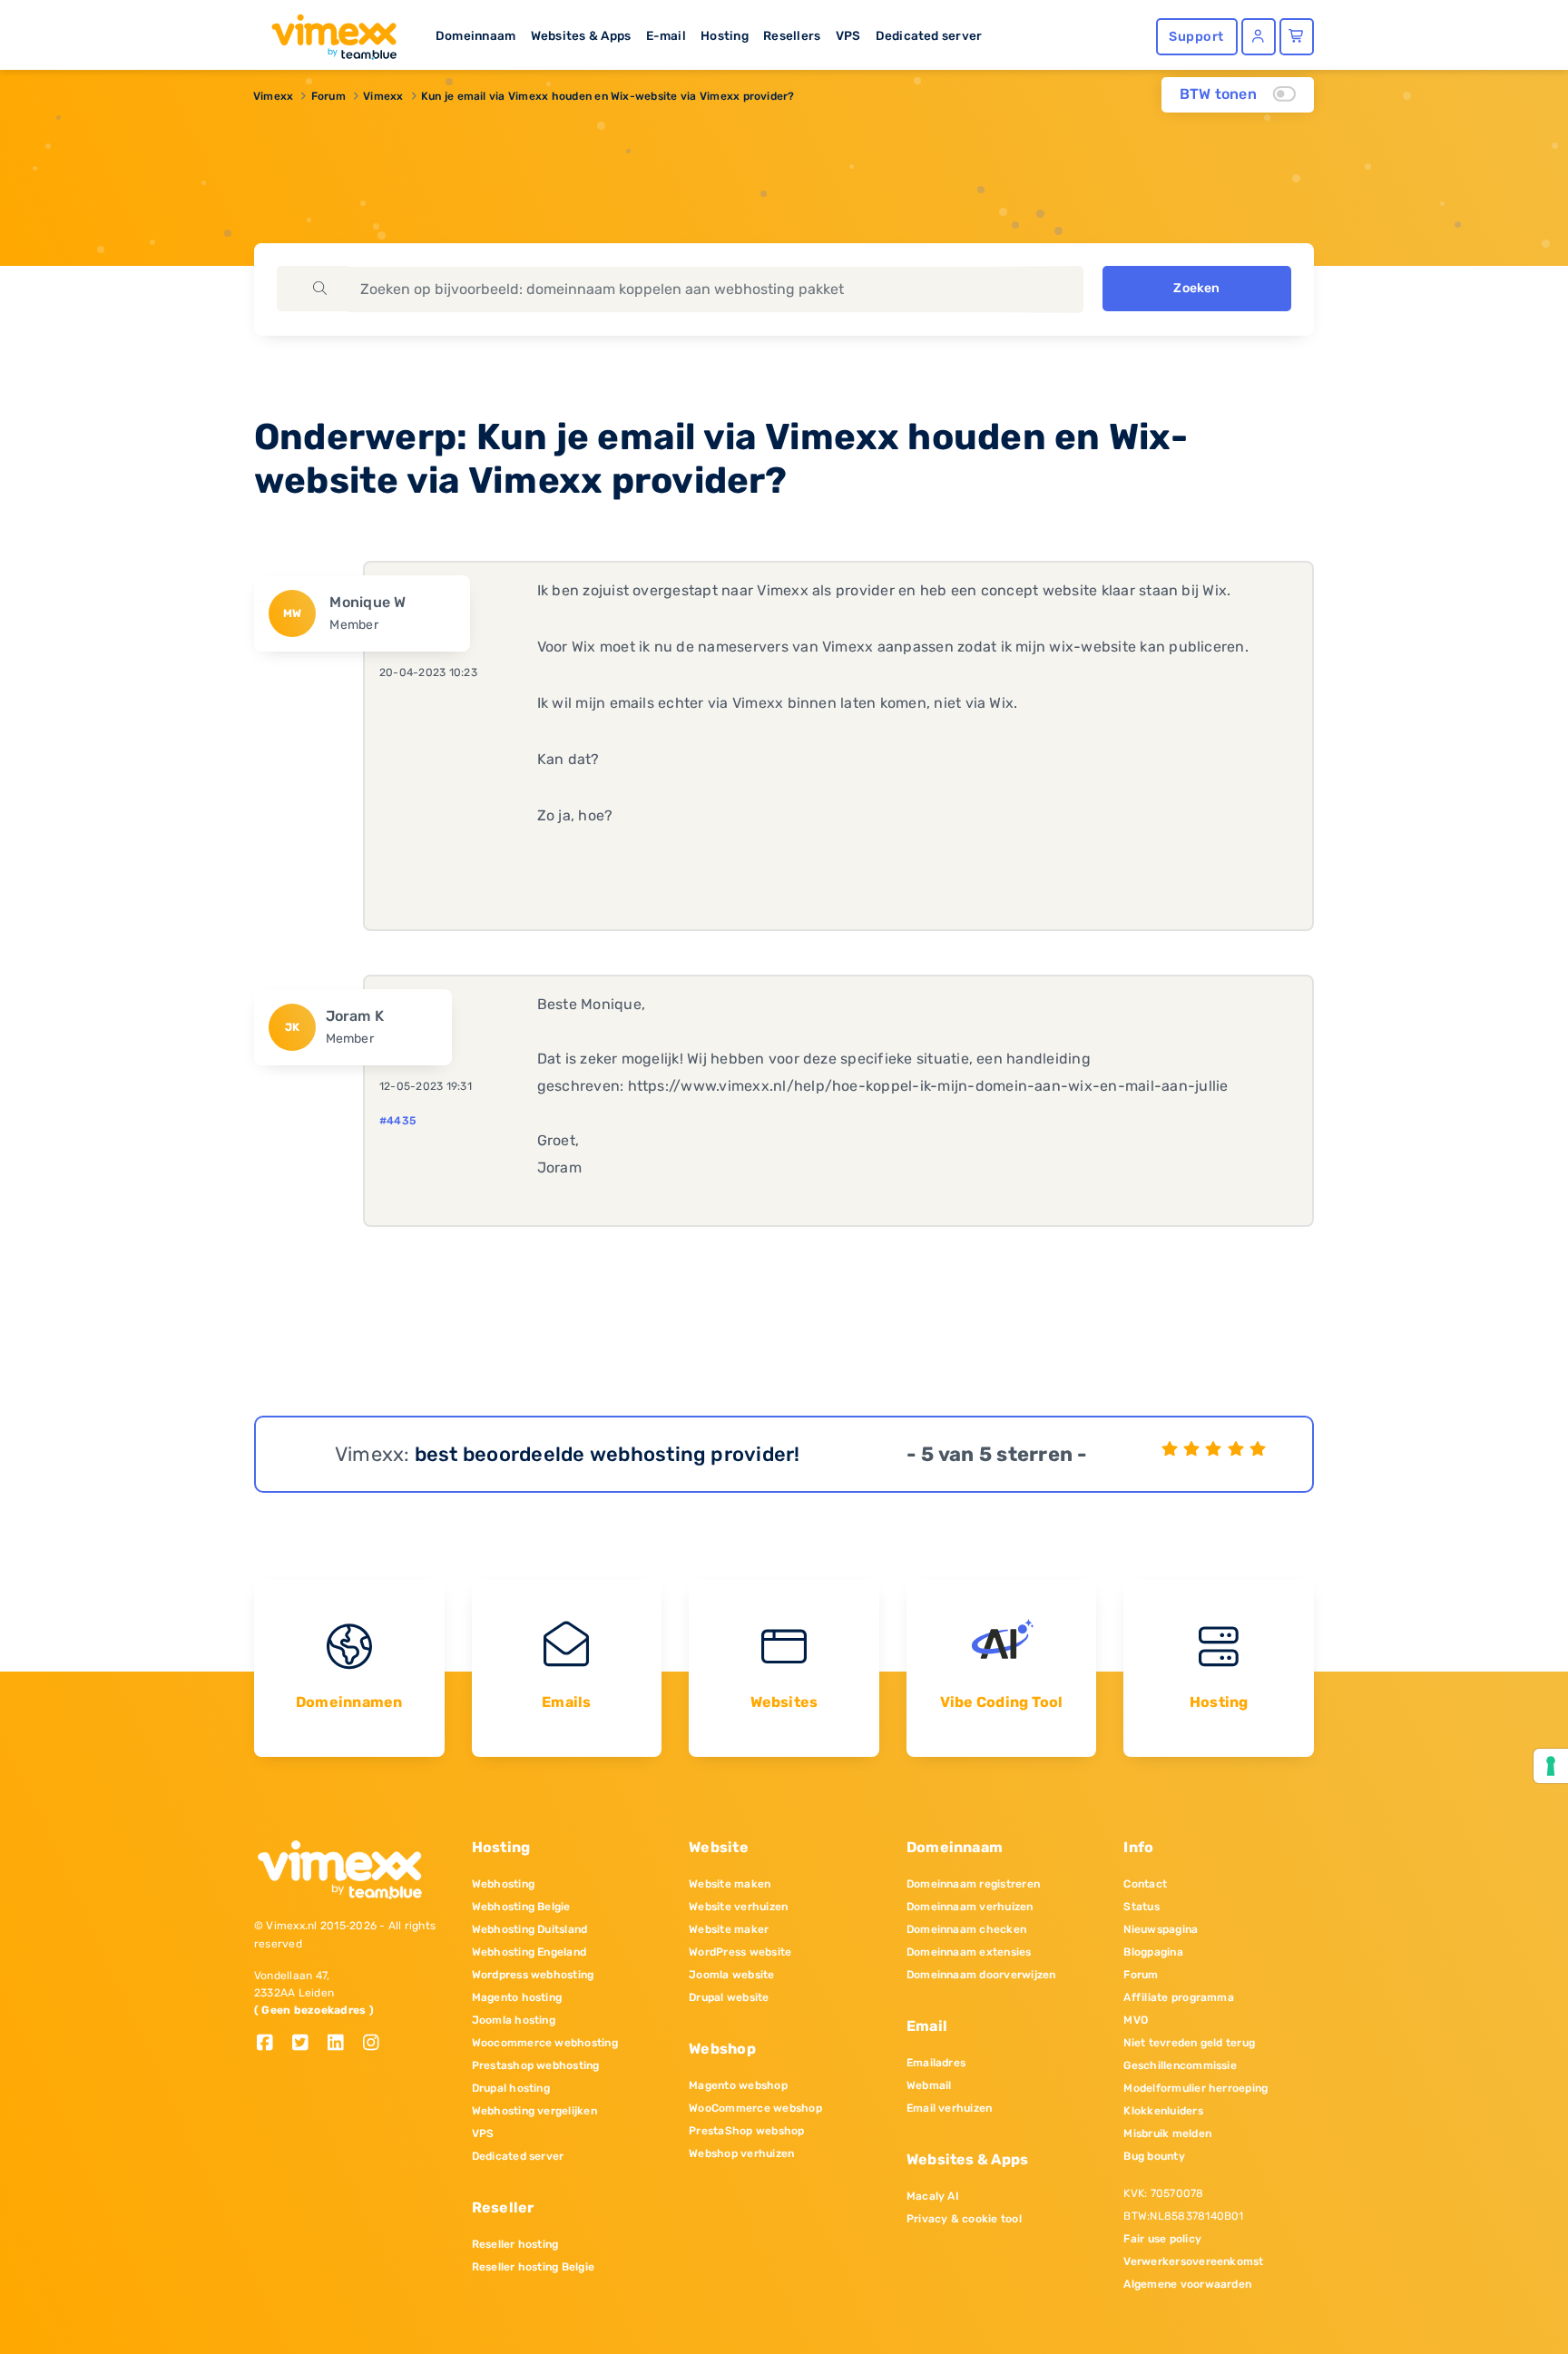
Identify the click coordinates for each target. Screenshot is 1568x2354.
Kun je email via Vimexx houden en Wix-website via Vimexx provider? (608, 96)
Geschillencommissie (1180, 2065)
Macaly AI (933, 2196)
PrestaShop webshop (746, 2131)
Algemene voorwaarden (1187, 2284)
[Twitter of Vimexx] (307, 2044)
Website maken (730, 1884)
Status (1141, 1907)
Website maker (729, 1929)
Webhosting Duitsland (530, 1929)
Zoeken (1196, 288)
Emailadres (936, 2063)
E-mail (666, 35)
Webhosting (503, 1884)
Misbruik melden (1167, 2133)
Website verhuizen (738, 1907)
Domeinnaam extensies (969, 1952)
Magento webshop (738, 2085)
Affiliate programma (1179, 1997)
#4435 (397, 1121)
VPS (848, 35)
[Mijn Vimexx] (1259, 37)
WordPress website (740, 1952)
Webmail (929, 2085)
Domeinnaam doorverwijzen (981, 1975)
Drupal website (729, 1997)
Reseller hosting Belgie (534, 2267)
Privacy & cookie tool (964, 2219)
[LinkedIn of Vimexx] (343, 2044)
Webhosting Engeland (529, 1952)
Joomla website (731, 1975)
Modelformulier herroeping (1196, 2088)
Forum (328, 96)
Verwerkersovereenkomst (1193, 2261)
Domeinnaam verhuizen (970, 1907)
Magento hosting (517, 1997)
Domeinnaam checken (966, 1929)
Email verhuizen (950, 2108)
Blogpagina (1153, 1952)
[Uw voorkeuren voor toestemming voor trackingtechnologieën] (1551, 1766)
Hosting (725, 35)
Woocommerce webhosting (545, 2043)
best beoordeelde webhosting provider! (608, 1454)
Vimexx (273, 96)
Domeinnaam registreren (973, 1884)
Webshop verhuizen (741, 2153)
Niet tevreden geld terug (1189, 2043)
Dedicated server (929, 35)
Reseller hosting (515, 2244)
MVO (1136, 2020)
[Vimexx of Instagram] (376, 2044)
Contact (1145, 1884)
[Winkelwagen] (1297, 37)
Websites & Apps (581, 35)
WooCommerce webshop (755, 2108)
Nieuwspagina (1161, 1929)
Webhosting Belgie (521, 1907)
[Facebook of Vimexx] (272, 2044)
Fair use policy (1162, 2239)
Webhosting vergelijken (534, 2111)
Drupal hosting (511, 2088)
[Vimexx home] (327, 32)
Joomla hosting (514, 2020)
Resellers (792, 35)
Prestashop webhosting (536, 2065)
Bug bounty (1154, 2156)
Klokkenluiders (1163, 2111)
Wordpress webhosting (533, 1975)
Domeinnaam (475, 35)
